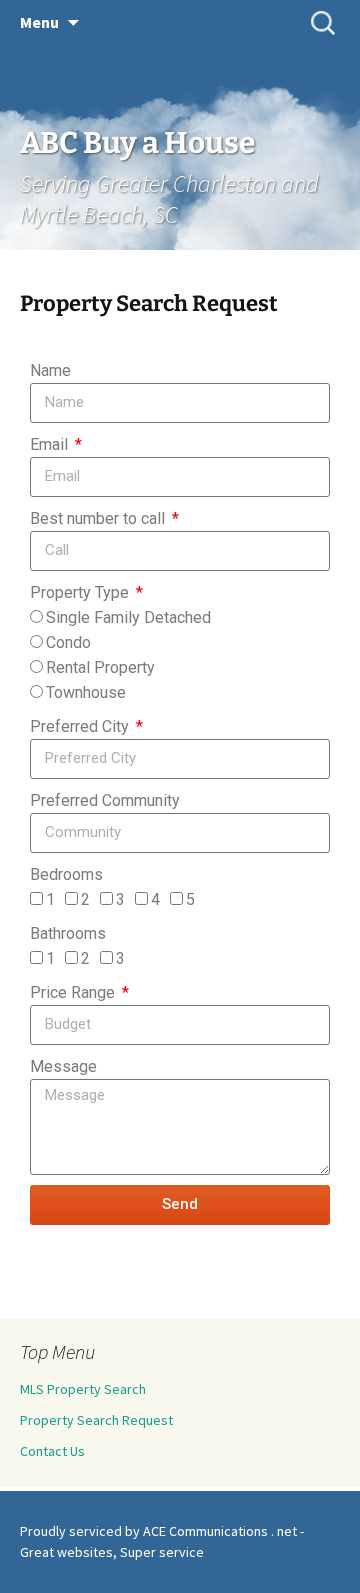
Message (63, 1066)
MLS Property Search (83, 1389)
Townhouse (86, 692)
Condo (68, 642)
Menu (39, 22)
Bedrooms (66, 874)
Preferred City (81, 726)
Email (51, 444)
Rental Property (100, 667)
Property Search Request (96, 1420)
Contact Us (52, 1451)
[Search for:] (323, 22)
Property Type (81, 592)
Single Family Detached (128, 617)
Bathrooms (68, 933)
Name (50, 370)
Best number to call (99, 518)
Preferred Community (105, 800)
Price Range (74, 992)
